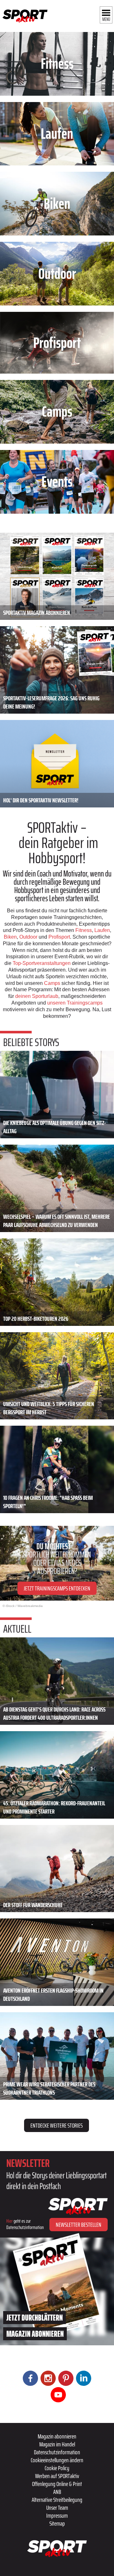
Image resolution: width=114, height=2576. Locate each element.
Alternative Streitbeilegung (57, 2500)
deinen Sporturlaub (37, 996)
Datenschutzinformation (57, 2452)
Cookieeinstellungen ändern (57, 2460)
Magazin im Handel (57, 2444)
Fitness (84, 930)
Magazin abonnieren (57, 2436)
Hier (9, 2221)
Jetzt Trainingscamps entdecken (57, 1588)
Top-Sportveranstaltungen (42, 963)
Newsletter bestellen (79, 2225)
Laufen (102, 930)
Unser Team (57, 2508)
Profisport (59, 937)
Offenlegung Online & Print (57, 2484)
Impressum (57, 2515)
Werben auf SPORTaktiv (57, 2476)
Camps (52, 983)
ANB (57, 2492)
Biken (10, 937)
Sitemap (57, 2523)
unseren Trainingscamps (75, 1003)
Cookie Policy (57, 2468)
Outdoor (28, 937)
